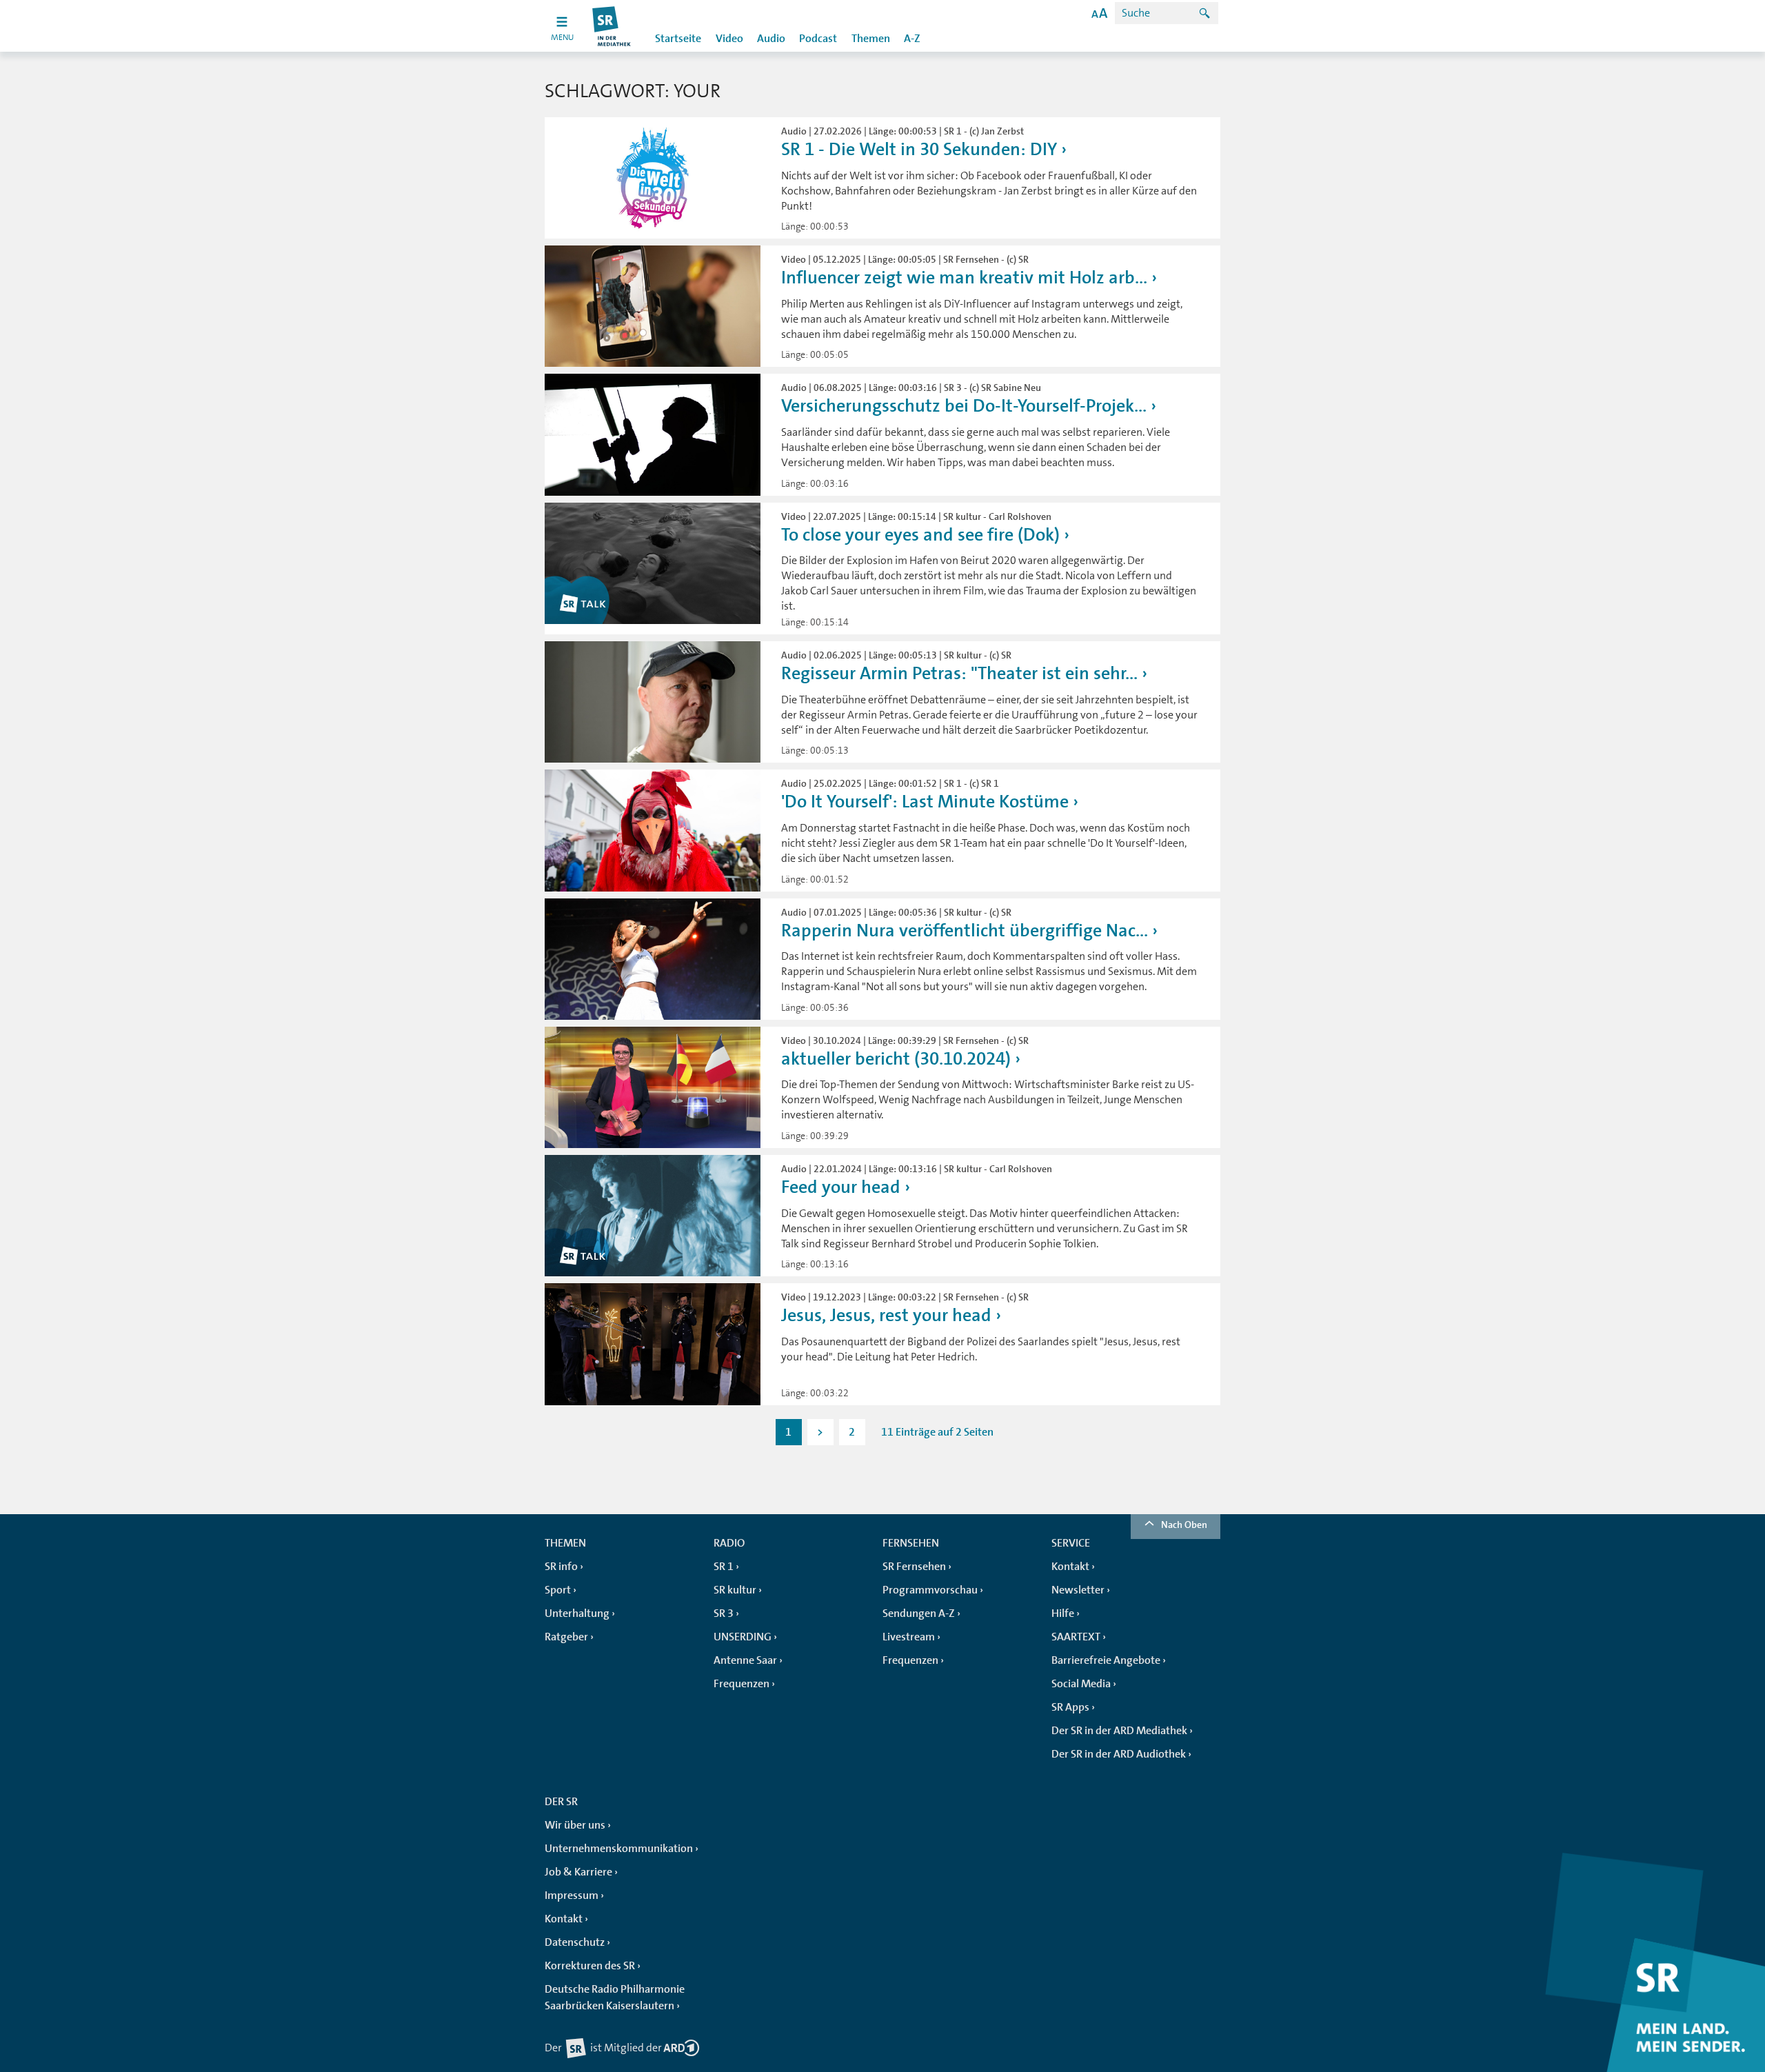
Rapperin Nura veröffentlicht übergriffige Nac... (965, 931)
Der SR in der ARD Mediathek (1119, 1731)
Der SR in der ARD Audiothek (1119, 1754)
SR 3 (724, 1613)
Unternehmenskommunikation (619, 1849)
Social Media (1081, 1684)
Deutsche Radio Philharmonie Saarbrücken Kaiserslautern (615, 1998)
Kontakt (1070, 1567)
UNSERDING (743, 1637)
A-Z (912, 39)
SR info (561, 1567)
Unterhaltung (577, 1613)
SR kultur (735, 1590)
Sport (558, 1590)
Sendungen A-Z (919, 1613)
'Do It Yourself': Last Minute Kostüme (925, 802)
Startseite (678, 39)
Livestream (909, 1637)
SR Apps (1070, 1707)
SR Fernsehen (914, 1567)
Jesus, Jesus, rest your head (886, 1315)
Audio (771, 39)
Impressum (572, 1895)
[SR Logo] (612, 26)
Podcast (818, 39)
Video (729, 39)
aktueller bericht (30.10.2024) (896, 1059)
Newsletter (1078, 1590)
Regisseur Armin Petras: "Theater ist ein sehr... (959, 673)
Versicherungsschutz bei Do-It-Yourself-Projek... (964, 406)
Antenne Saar (745, 1660)
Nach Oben (1184, 1525)
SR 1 (724, 1567)
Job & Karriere (578, 1872)
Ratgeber (566, 1637)
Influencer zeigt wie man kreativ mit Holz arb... (964, 278)
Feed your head (841, 1187)
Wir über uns (575, 1825)
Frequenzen (742, 1684)
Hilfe (1063, 1613)
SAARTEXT (1076, 1637)
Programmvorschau (930, 1590)
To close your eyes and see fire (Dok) (920, 535)
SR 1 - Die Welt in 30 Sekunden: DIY (919, 149)
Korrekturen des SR (590, 1966)
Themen (871, 39)
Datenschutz (575, 1942)
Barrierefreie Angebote (1106, 1660)
